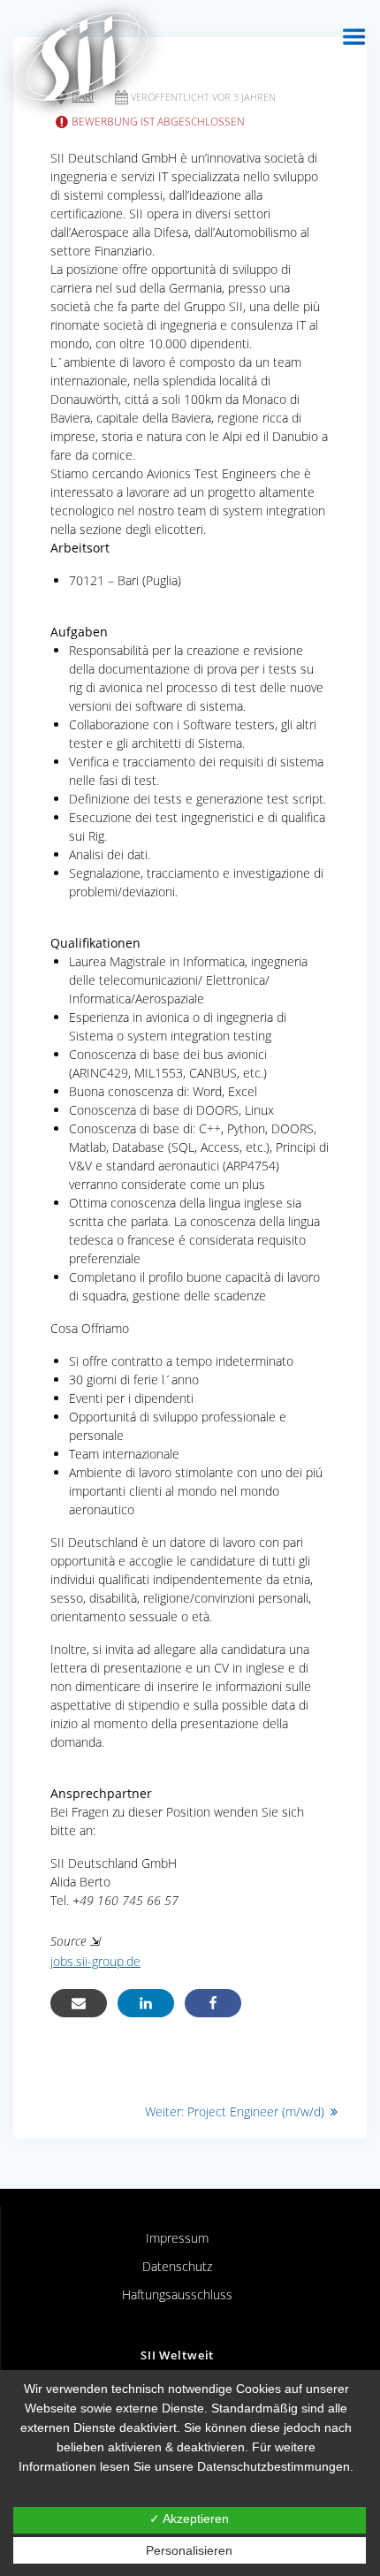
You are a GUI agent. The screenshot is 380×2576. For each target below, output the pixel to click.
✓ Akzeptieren (189, 2519)
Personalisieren (189, 2550)
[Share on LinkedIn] (146, 2003)
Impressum (177, 2238)
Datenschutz (177, 2266)
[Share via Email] (79, 2003)
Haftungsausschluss (177, 2294)
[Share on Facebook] (213, 2003)
